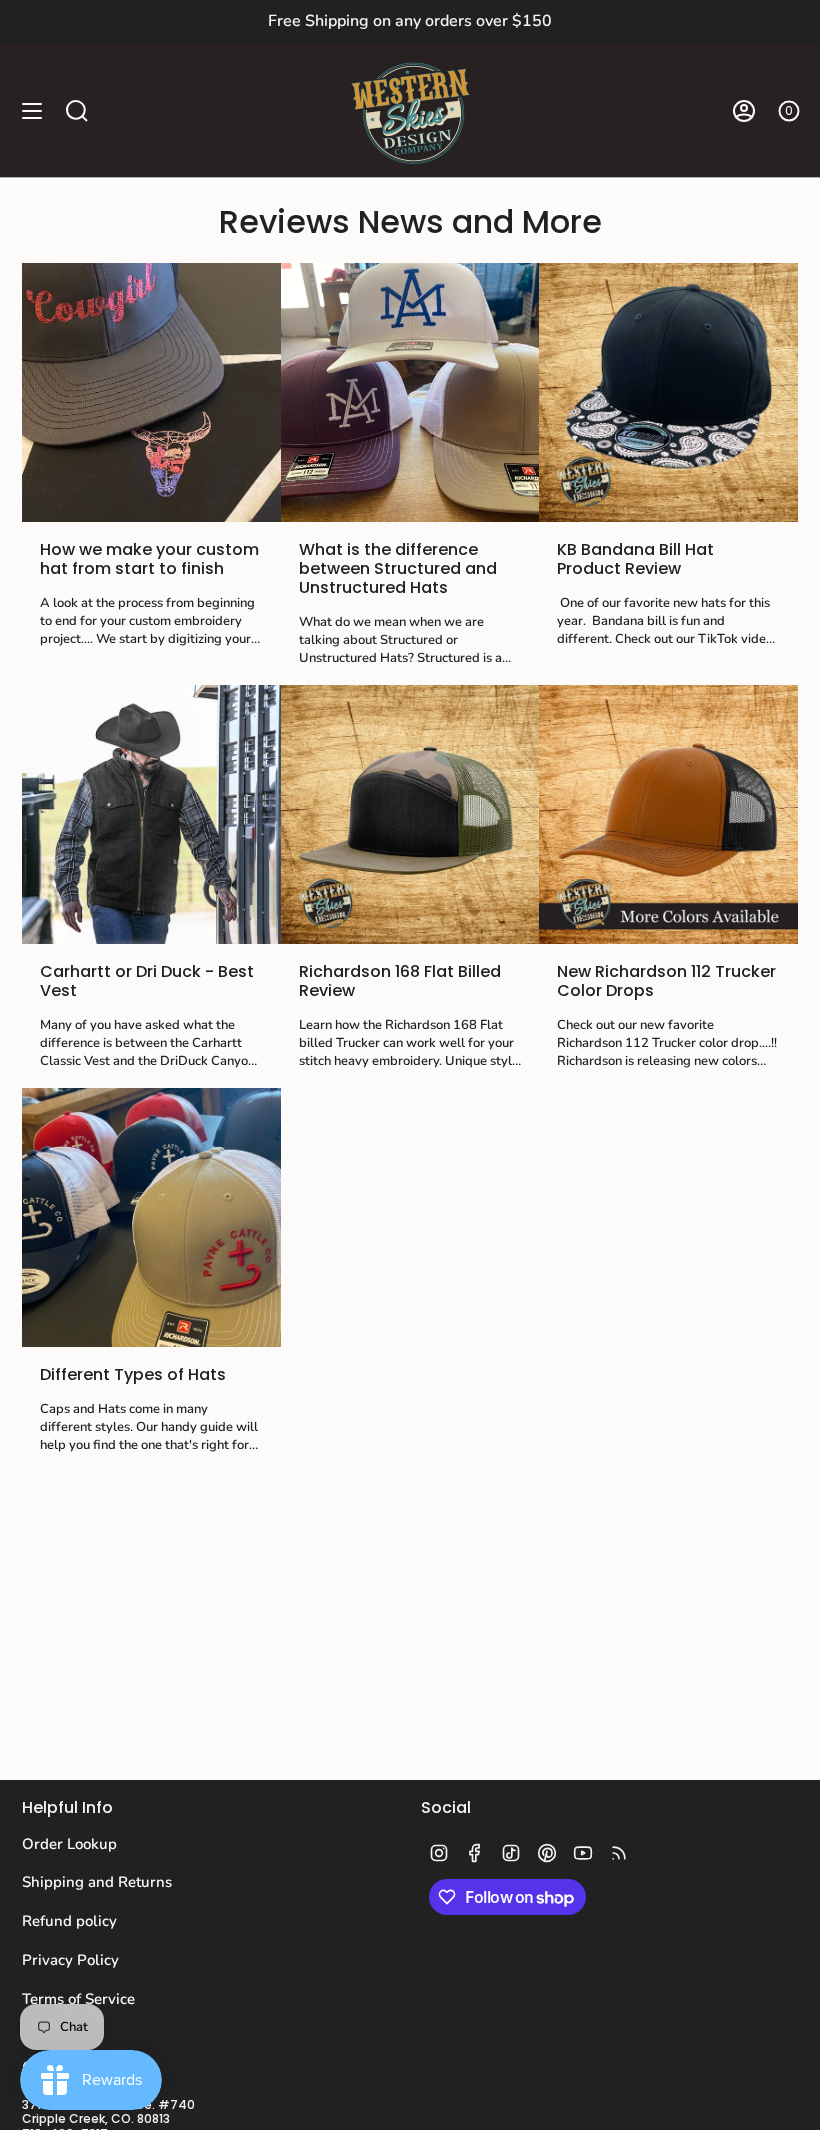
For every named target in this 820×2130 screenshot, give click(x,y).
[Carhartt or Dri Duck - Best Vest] (151, 814)
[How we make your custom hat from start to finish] (151, 392)
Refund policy (69, 1921)
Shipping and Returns (97, 1882)
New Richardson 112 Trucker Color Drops (666, 981)
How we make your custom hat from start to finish (149, 559)
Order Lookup (69, 1844)
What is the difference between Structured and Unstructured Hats (398, 569)
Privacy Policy (70, 1960)
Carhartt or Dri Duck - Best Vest (147, 981)
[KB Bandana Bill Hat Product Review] (668, 392)
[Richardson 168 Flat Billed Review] (410, 814)
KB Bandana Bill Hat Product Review (635, 559)
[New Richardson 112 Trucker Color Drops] (668, 814)
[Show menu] (32, 110)
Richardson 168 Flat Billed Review (400, 981)
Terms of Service (78, 1999)
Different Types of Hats (133, 1374)
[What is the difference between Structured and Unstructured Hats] (410, 392)
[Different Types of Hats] (151, 1217)
